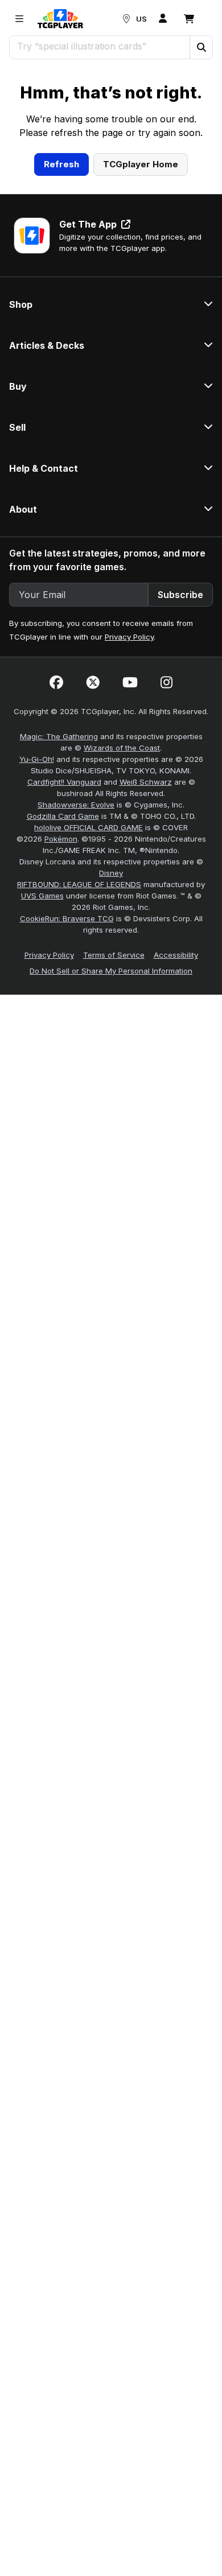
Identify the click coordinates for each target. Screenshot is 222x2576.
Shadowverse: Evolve (76, 930)
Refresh (61, 289)
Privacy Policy (129, 762)
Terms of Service (114, 1080)
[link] (60, 19)
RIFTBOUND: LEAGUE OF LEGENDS (79, 1009)
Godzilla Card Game (63, 941)
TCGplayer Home (141, 289)
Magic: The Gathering (59, 862)
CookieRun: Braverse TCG (67, 1044)
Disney (111, 998)
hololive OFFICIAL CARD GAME (89, 953)
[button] (201, 47)
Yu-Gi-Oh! (37, 884)
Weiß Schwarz (146, 907)
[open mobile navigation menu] (19, 19)
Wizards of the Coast (122, 873)
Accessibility (176, 1080)
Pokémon (61, 964)
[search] (100, 46)
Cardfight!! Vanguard (64, 907)
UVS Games (42, 1021)
